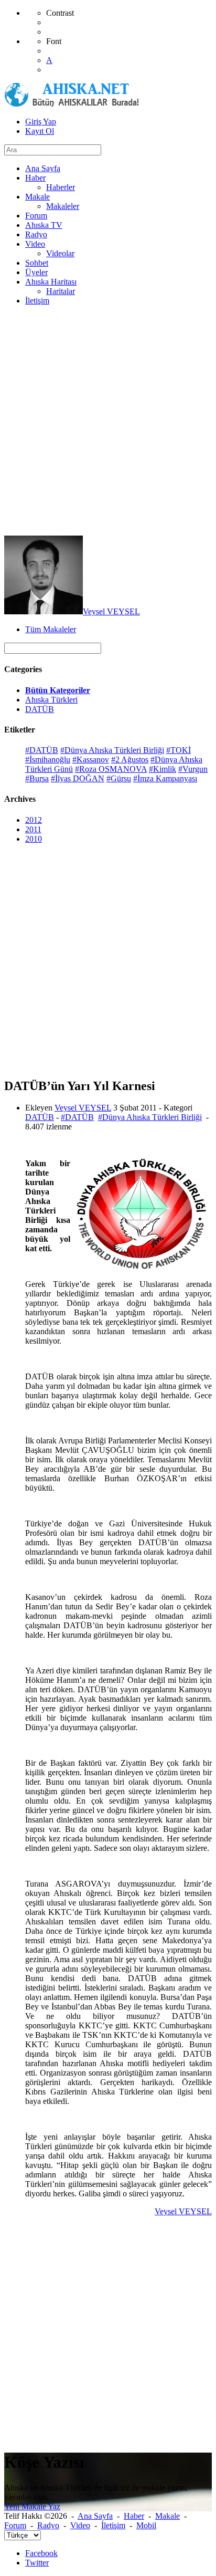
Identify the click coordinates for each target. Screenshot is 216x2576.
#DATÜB (42, 750)
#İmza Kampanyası (165, 778)
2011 (33, 829)
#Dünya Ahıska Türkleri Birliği (112, 750)
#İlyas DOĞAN (78, 778)
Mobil (146, 2525)
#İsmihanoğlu (48, 760)
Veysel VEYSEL (111, 611)
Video (80, 2525)
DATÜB (40, 709)
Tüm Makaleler (51, 629)
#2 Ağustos (130, 760)
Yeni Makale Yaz (32, 2506)
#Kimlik (163, 769)
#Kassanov (91, 760)
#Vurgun (193, 769)
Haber (134, 2516)
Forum (15, 2525)
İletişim (113, 2525)
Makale (168, 2516)
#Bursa (37, 778)
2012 (34, 820)
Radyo (48, 2525)
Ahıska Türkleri (51, 700)
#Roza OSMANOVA (111, 769)
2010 (34, 839)
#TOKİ (179, 750)
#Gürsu (119, 778)
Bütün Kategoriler (58, 690)
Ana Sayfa (95, 2516)
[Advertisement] (108, 422)
